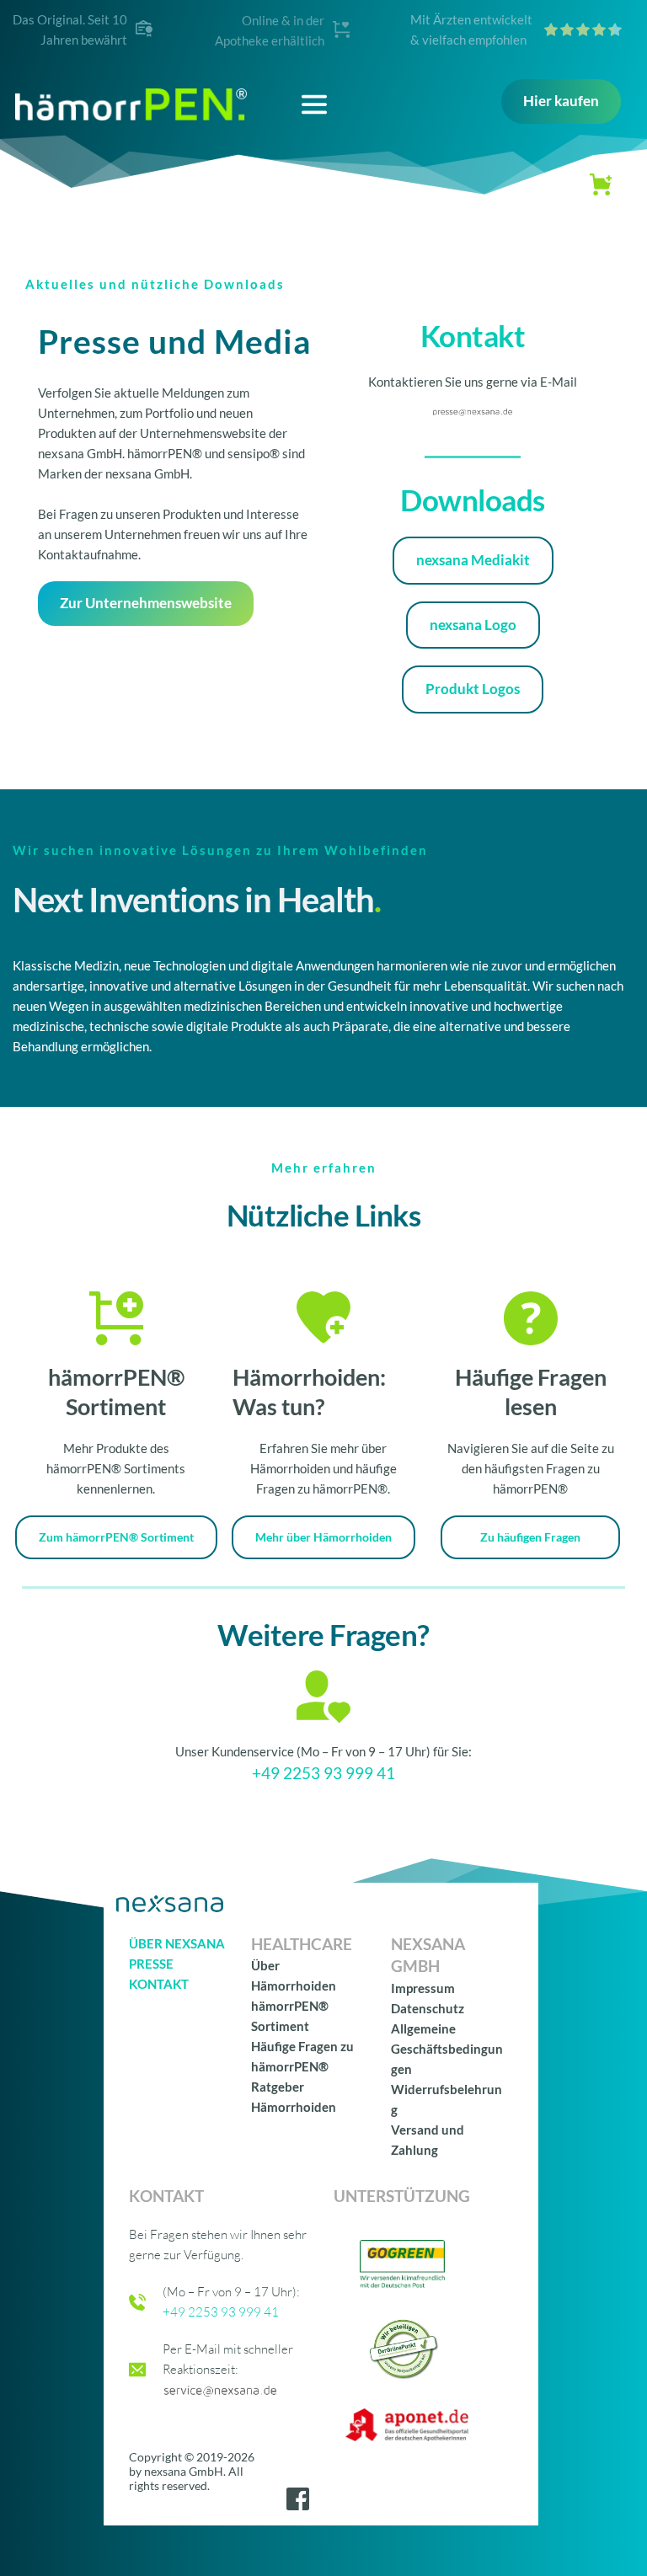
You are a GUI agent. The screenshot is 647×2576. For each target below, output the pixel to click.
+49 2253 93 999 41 (323, 1773)
